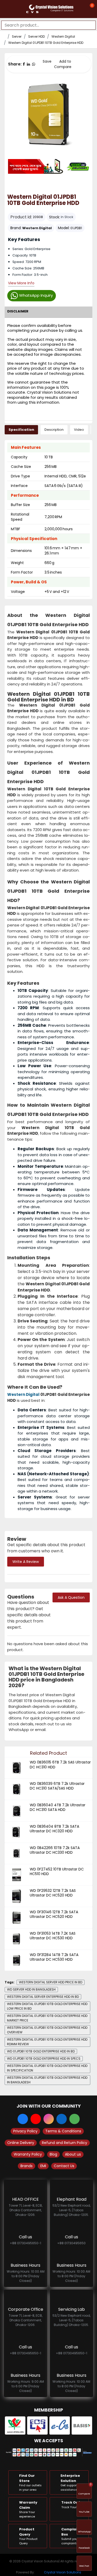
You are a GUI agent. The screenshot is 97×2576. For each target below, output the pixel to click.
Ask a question (71, 1597)
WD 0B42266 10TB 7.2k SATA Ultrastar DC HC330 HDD (55, 1850)
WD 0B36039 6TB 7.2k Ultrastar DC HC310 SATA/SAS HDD (57, 1786)
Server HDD (36, 36)
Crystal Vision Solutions (63, 2572)
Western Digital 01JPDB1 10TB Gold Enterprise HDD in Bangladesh (47, 2080)
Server (17, 36)
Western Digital (63, 36)
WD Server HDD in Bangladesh (31, 1989)
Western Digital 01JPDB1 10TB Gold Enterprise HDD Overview (47, 2030)
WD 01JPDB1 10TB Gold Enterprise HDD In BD (41, 2051)
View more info (21, 283)
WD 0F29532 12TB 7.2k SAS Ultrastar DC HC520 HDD (53, 1893)
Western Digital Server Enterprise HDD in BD (43, 1997)
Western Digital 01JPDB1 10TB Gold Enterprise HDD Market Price (47, 2018)
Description (54, 430)
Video (79, 430)
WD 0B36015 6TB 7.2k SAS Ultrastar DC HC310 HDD (60, 1765)
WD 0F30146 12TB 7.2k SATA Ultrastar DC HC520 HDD (54, 1914)
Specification (21, 430)
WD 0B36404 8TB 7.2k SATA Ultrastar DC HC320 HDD (54, 1829)
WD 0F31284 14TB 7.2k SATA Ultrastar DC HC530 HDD (54, 1957)
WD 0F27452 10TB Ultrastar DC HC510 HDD (57, 1871)
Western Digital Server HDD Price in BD (51, 1982)
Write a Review (26, 1562)
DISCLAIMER (18, 311)
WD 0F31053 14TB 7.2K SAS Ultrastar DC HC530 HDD (53, 1936)
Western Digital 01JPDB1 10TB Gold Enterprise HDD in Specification (47, 2068)
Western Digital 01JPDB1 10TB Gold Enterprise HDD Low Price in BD (47, 2006)
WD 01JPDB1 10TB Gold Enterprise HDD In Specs (44, 2059)
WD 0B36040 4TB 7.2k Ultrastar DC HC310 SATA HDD (58, 1807)
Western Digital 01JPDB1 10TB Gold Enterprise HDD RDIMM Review (47, 2042)
